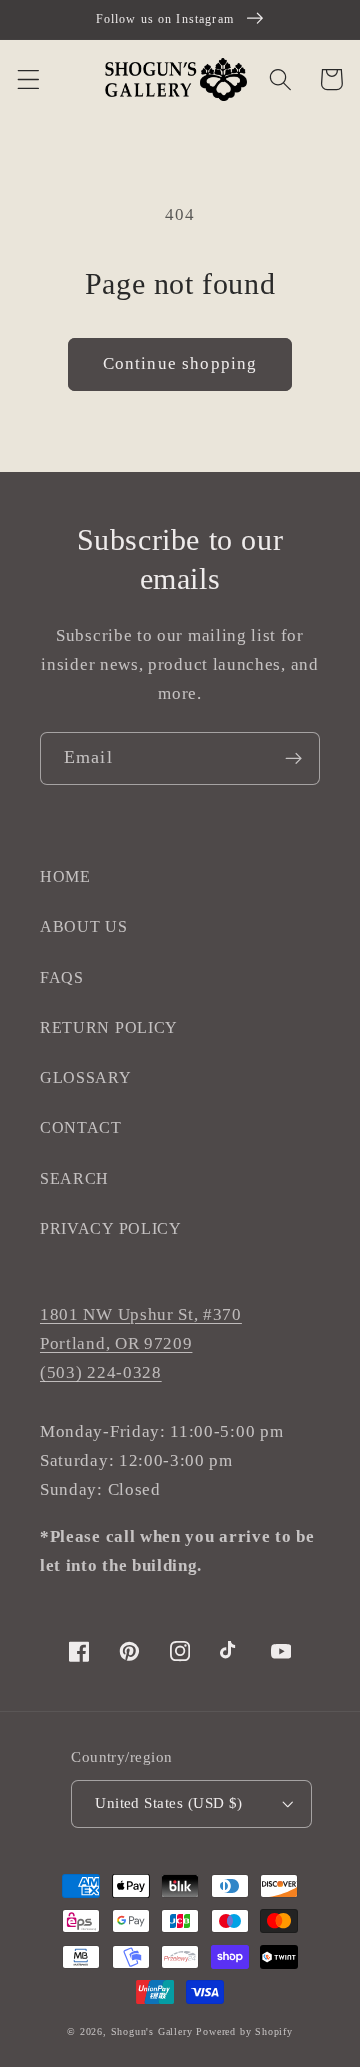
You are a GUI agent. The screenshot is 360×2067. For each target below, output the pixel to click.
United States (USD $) (169, 1803)
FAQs (62, 977)
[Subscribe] (293, 759)
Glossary (86, 1077)
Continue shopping (180, 363)
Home (65, 876)
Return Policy (109, 1027)
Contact (81, 1127)
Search (74, 1178)
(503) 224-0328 (101, 1372)
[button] (28, 79)
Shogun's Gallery (152, 2031)
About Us (84, 926)
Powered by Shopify (244, 2031)
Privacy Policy (111, 1228)
